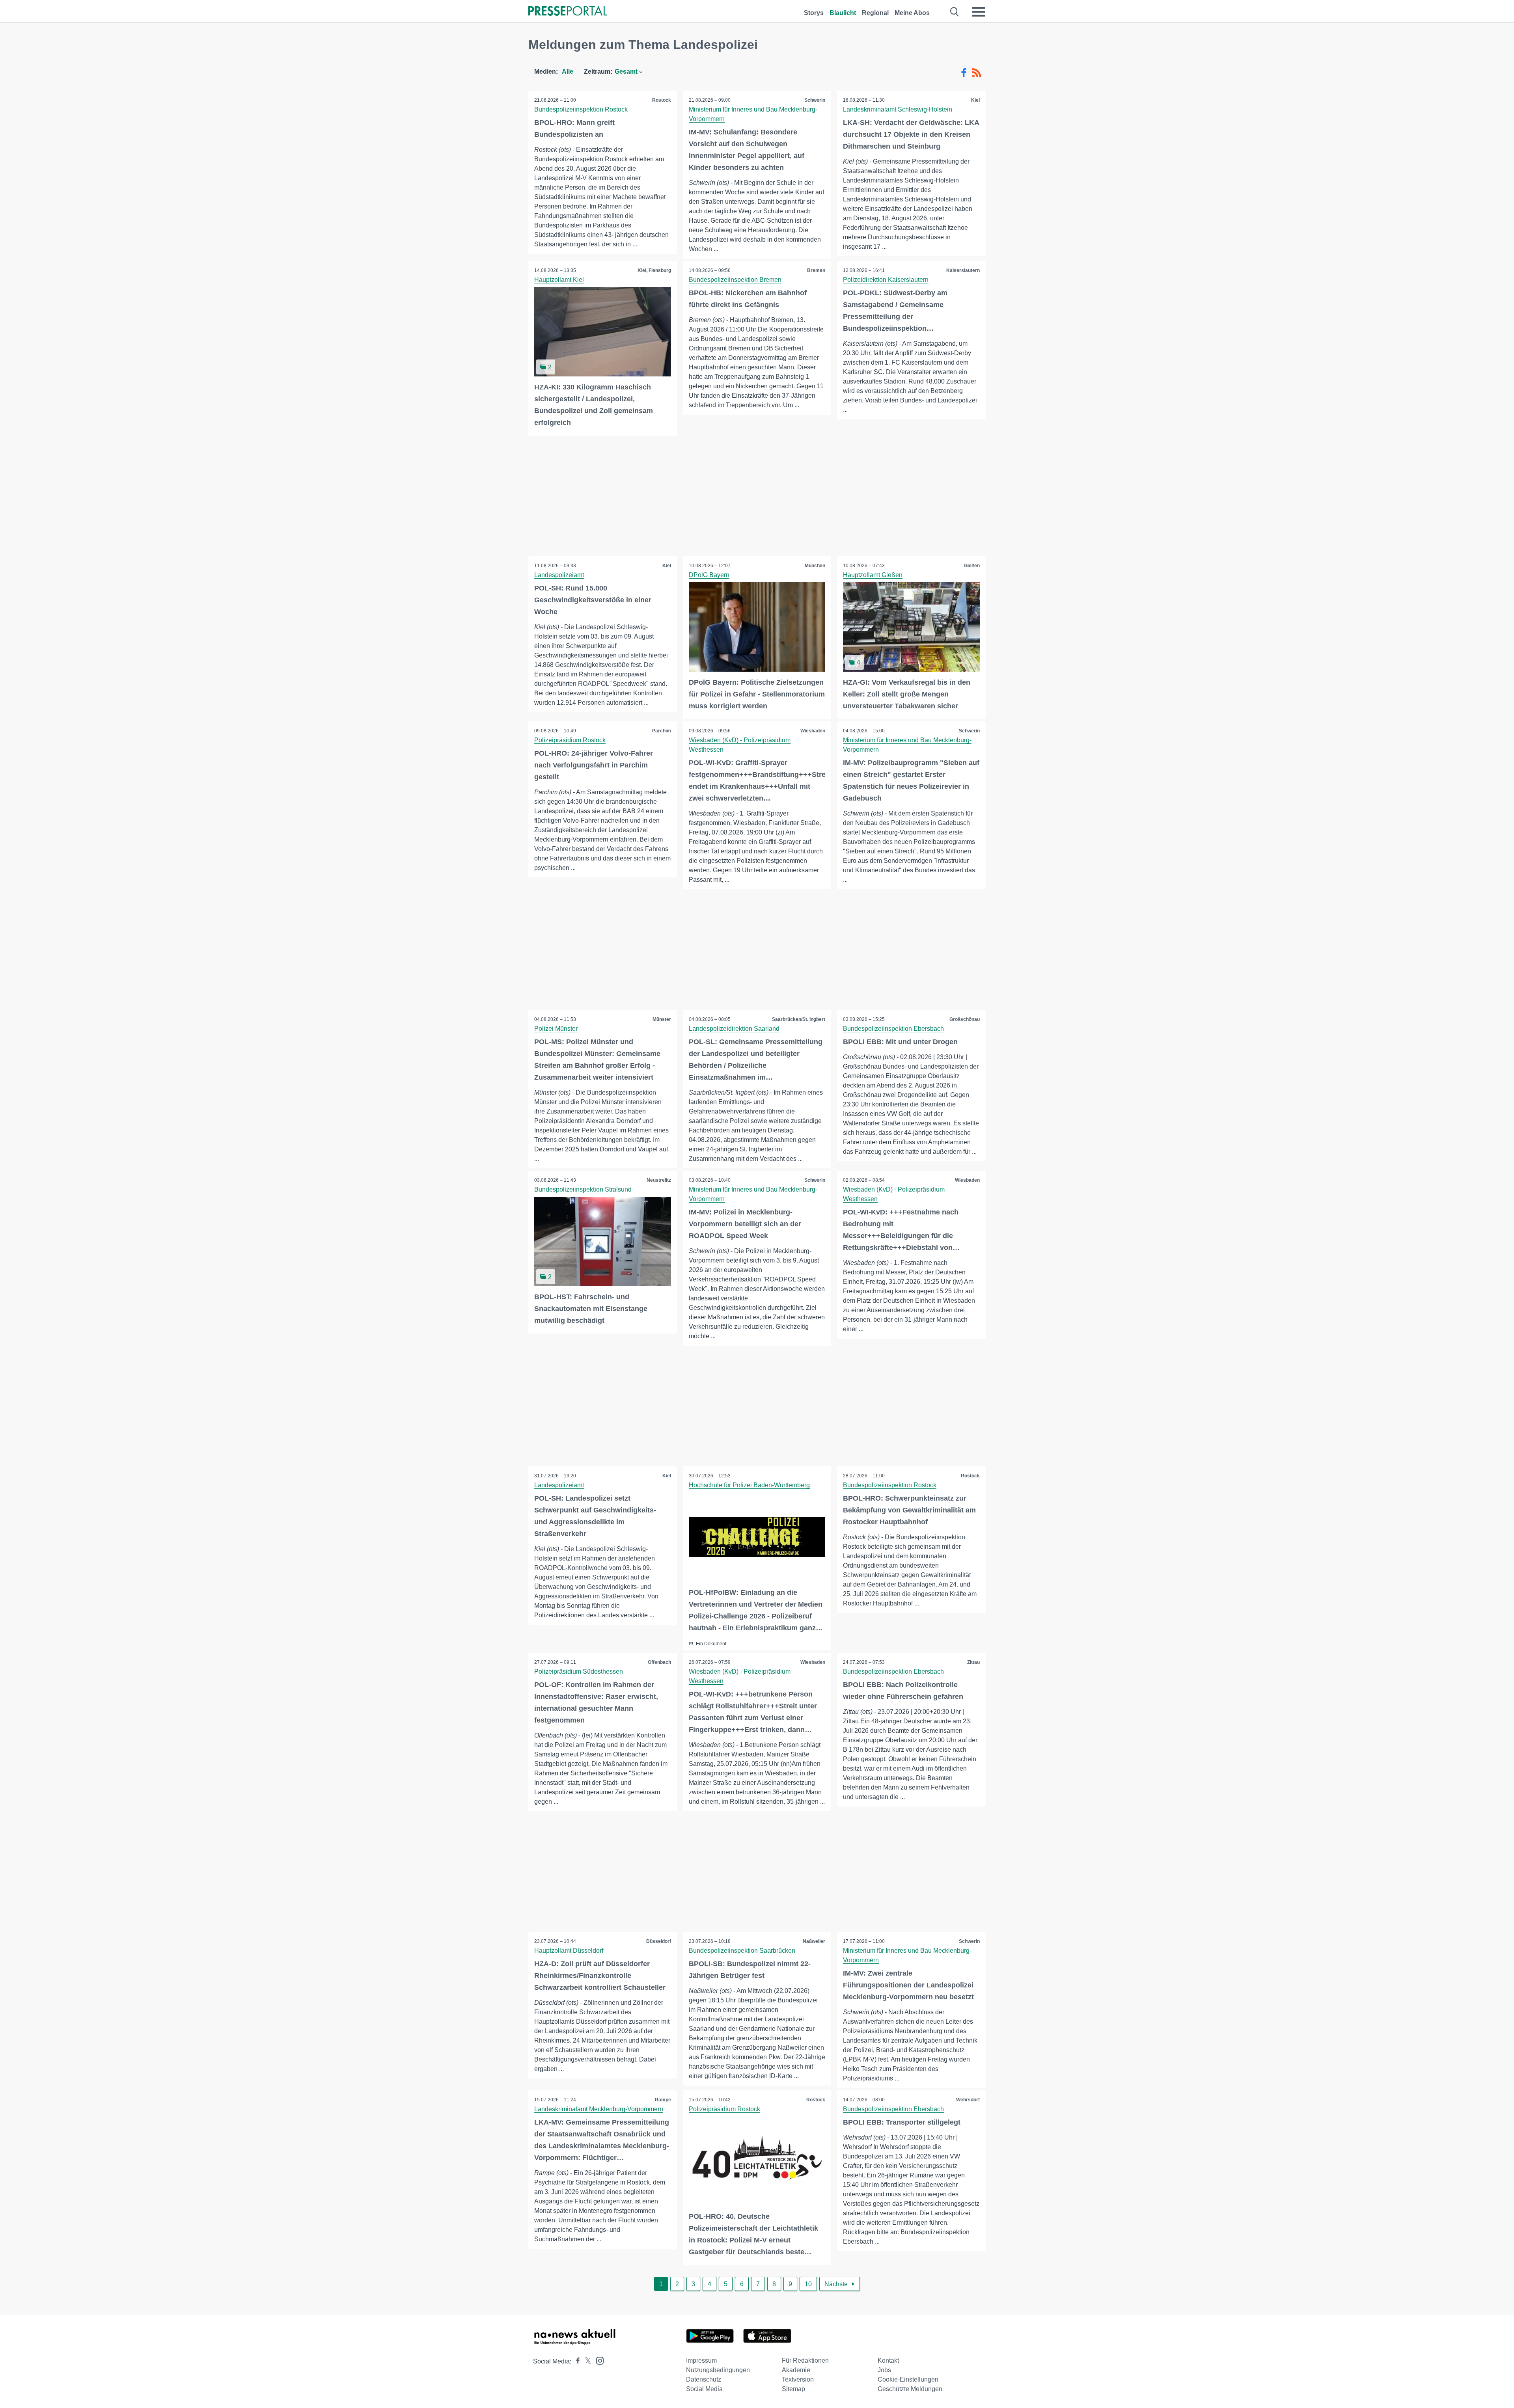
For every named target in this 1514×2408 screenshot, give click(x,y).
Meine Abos (912, 13)
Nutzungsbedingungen (718, 2370)
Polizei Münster (556, 1029)
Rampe (663, 2100)
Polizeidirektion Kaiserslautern (886, 280)
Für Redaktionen (805, 2361)
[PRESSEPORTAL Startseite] (568, 12)
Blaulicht (843, 13)
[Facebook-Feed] (964, 73)
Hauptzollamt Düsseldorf (569, 1951)
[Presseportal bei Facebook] (576, 2361)
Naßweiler (814, 1941)
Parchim (662, 731)
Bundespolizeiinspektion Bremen (735, 280)
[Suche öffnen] (955, 12)
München (815, 566)
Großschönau (965, 1019)
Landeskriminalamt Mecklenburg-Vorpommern (599, 2109)
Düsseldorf (659, 1941)
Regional (875, 13)
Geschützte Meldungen (910, 2389)
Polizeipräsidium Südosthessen (579, 1671)
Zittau (973, 1662)
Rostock (662, 100)
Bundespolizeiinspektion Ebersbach (893, 1029)
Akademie (796, 2370)
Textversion (798, 2379)
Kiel (975, 100)
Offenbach (659, 1662)
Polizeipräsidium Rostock (570, 740)
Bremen (816, 270)
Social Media (704, 2389)
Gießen (972, 566)
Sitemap (793, 2389)
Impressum (701, 2361)
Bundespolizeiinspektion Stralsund (583, 1189)
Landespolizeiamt (559, 575)
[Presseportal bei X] (586, 2361)
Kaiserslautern (963, 270)
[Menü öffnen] (979, 12)
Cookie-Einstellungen (908, 2379)
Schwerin (815, 100)
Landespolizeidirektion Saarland (734, 1029)
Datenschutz (704, 2379)
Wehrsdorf (968, 2100)
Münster (662, 1019)
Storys (814, 13)
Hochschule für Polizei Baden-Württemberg (749, 1485)
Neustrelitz (659, 1180)
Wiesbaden (813, 731)
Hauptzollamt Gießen (873, 575)
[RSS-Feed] (977, 73)
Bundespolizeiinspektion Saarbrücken (742, 1951)
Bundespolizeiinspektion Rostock (581, 109)
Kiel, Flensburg (654, 270)
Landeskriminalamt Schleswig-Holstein (898, 109)
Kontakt (888, 2361)
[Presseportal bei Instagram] (598, 2360)
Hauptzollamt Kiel (559, 280)
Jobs (884, 2370)
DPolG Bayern (709, 575)
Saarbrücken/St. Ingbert (799, 1019)
